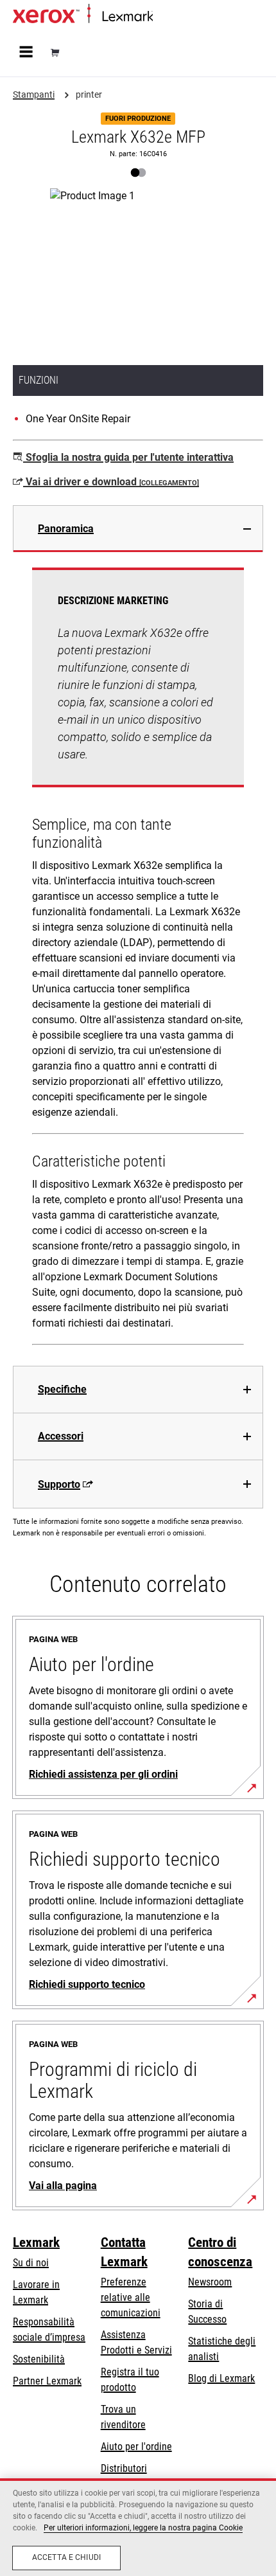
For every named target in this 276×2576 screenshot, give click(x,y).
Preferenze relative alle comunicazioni (131, 2297)
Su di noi (31, 2263)
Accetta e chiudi (66, 2557)
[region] (138, 2527)
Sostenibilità (39, 2359)
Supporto (59, 1484)
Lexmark (36, 2242)
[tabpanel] (138, 959)
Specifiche (62, 1389)
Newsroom (210, 2282)
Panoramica (66, 529)
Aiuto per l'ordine (136, 2446)
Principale (170, 17)
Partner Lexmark (47, 2381)
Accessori (61, 1436)
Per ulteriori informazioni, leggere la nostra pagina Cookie (143, 2528)
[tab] (138, 529)
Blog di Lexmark (221, 2378)
